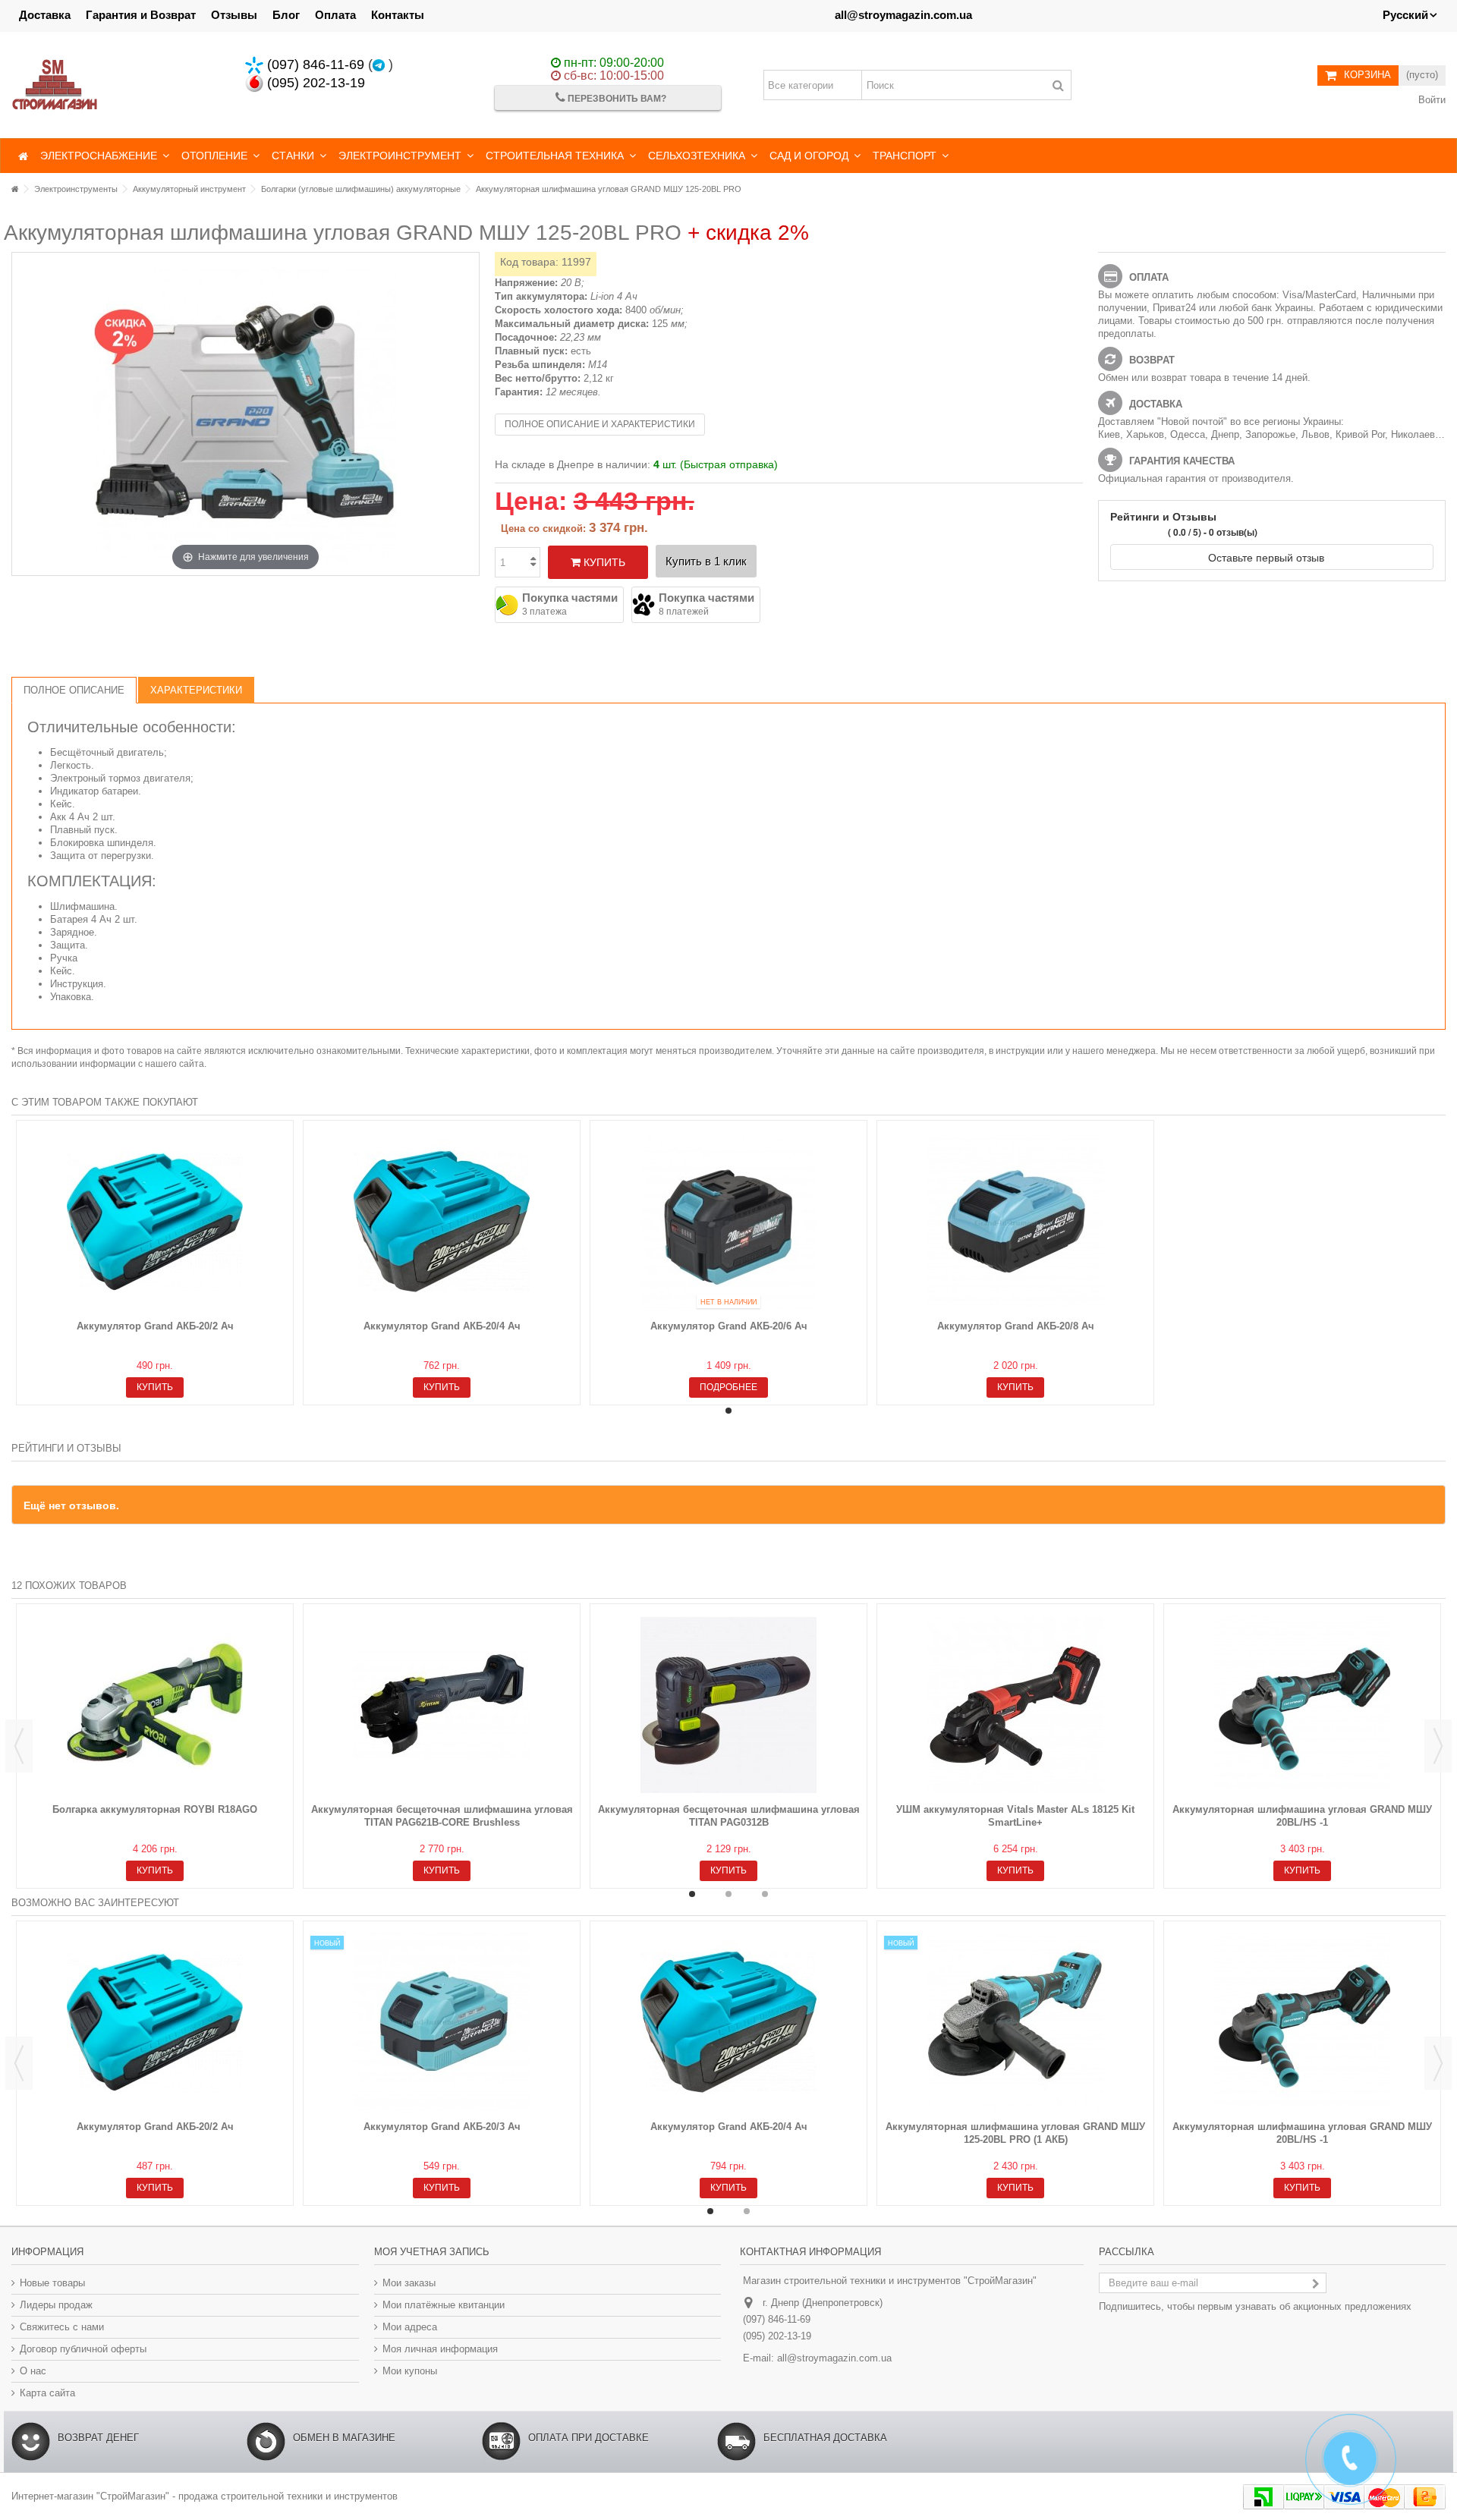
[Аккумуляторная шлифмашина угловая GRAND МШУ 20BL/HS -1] (1302, 1705)
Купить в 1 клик (706, 561)
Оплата (335, 15)
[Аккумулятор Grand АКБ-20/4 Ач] (442, 1222)
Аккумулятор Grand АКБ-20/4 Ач (442, 1326)
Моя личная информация (440, 2349)
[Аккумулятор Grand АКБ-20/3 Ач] (442, 2022)
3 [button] (765, 1894)
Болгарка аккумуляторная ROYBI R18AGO (155, 1809)
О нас (33, 2371)
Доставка (45, 15)
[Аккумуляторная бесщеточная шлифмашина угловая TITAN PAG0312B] (728, 1705)
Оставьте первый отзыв (1268, 557)
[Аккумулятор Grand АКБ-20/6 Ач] (728, 1222)
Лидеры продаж (56, 2305)
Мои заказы (409, 2283)
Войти (1430, 100)
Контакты (398, 15)
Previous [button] (19, 1746)
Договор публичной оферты (83, 2349)
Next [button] (1438, 1746)
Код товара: (529, 262)
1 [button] (728, 1411)
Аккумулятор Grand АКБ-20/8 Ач (1016, 1326)
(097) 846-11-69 (314, 64)
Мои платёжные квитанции (444, 2305)
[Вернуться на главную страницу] (15, 189)
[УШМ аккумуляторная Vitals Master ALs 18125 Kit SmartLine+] (1015, 1705)
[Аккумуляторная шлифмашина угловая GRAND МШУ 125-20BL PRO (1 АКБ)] (1015, 2022)
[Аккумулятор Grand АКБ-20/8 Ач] (1015, 1222)
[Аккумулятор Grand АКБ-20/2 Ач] (155, 1222)
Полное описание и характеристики (600, 424)
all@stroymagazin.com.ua (903, 15)
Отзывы (234, 15)
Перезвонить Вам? (616, 99)
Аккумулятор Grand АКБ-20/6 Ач (729, 1326)
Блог (286, 15)
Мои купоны (410, 2371)
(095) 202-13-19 (314, 83)
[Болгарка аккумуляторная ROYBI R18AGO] (155, 1705)
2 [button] (728, 1894)
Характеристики (196, 690)
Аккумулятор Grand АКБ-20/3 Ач (442, 2127)
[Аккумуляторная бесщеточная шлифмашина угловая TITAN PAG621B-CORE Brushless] (442, 1705)
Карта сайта (47, 2393)
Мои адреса (410, 2327)
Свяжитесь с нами (62, 2327)
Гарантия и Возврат (141, 15)
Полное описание (74, 690)
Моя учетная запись (432, 2252)
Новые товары (52, 2283)
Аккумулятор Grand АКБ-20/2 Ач (155, 1326)
